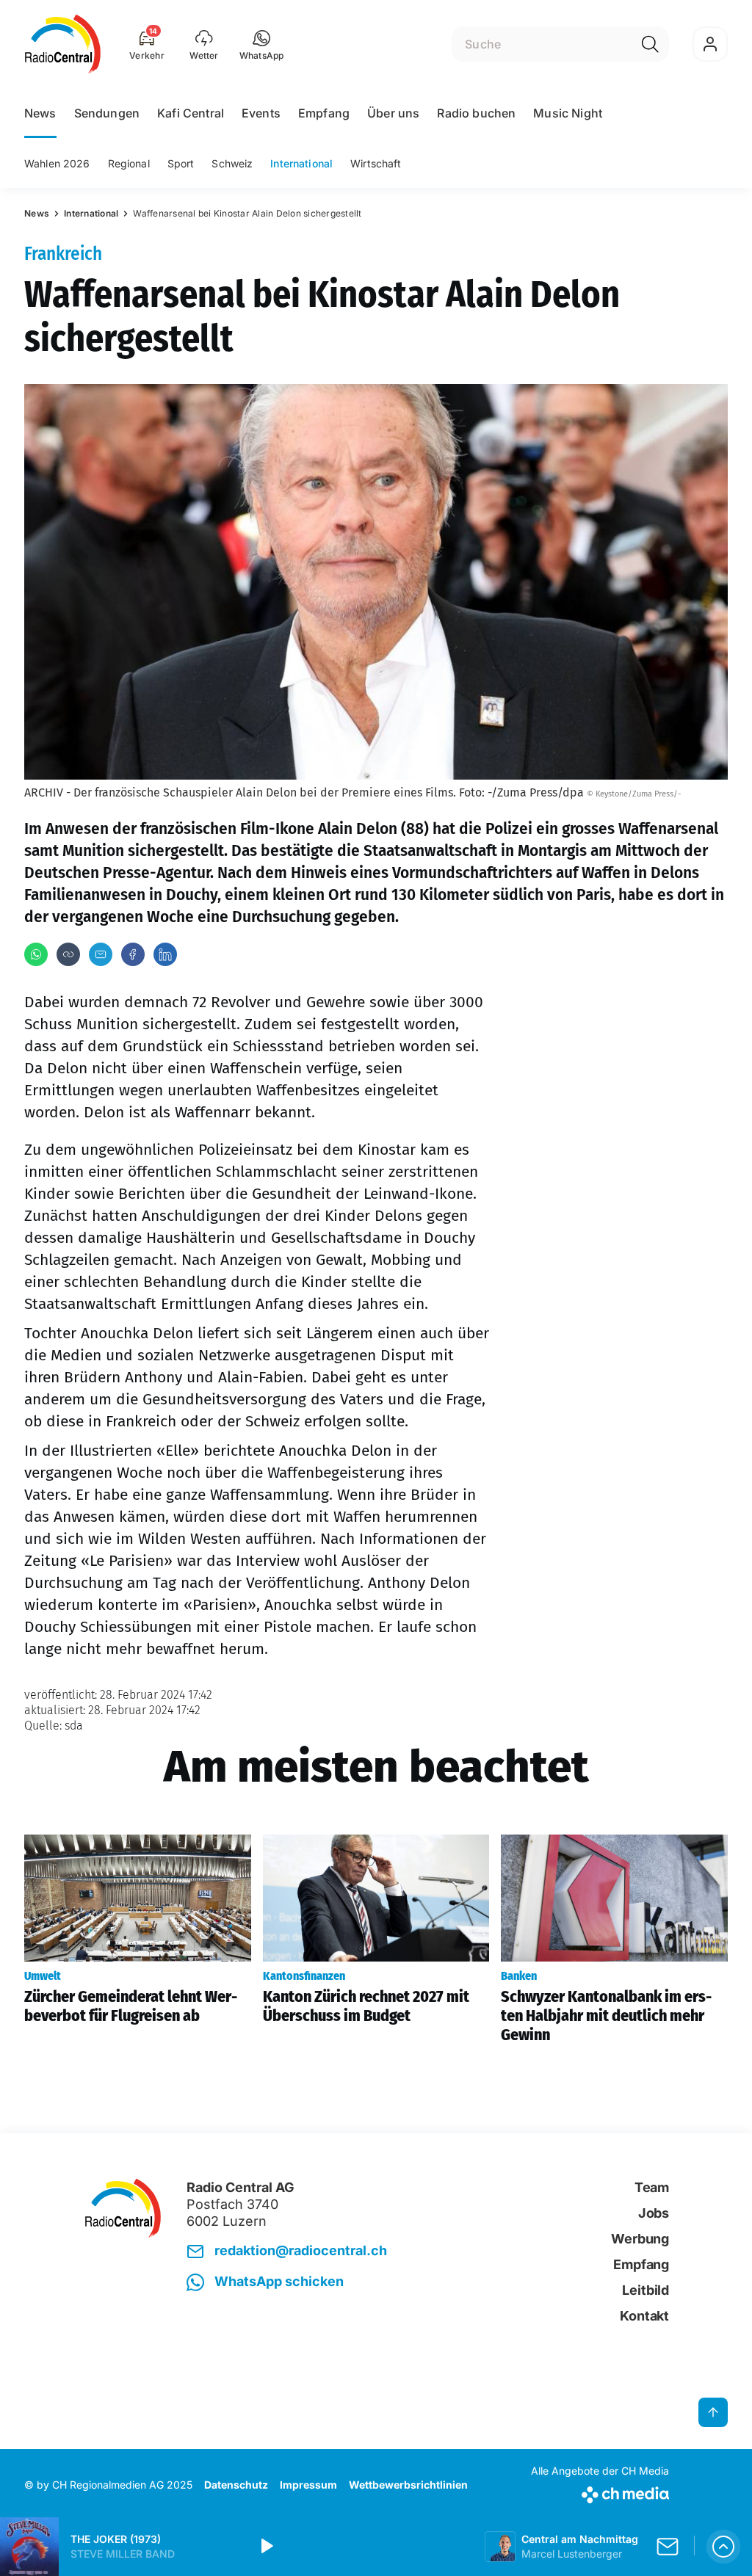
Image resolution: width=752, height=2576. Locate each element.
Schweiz (232, 163)
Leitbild (646, 2290)
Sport (181, 163)
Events (261, 113)
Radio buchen (476, 113)
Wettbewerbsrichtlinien (408, 2485)
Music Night (568, 113)
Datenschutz (236, 2485)
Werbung (640, 2239)
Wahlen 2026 (57, 163)
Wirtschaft (376, 163)
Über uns (393, 113)
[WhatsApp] (36, 954)
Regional (129, 163)
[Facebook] (133, 954)
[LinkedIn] (165, 954)
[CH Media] (600, 2492)
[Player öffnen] (723, 2547)
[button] (262, 44)
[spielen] (266, 2547)
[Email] (101, 954)
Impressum (308, 2485)
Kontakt (644, 2316)
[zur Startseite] (63, 44)
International (301, 163)
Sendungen (107, 113)
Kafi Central (191, 113)
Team (652, 2187)
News (40, 113)
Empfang (324, 113)
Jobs (654, 2213)
